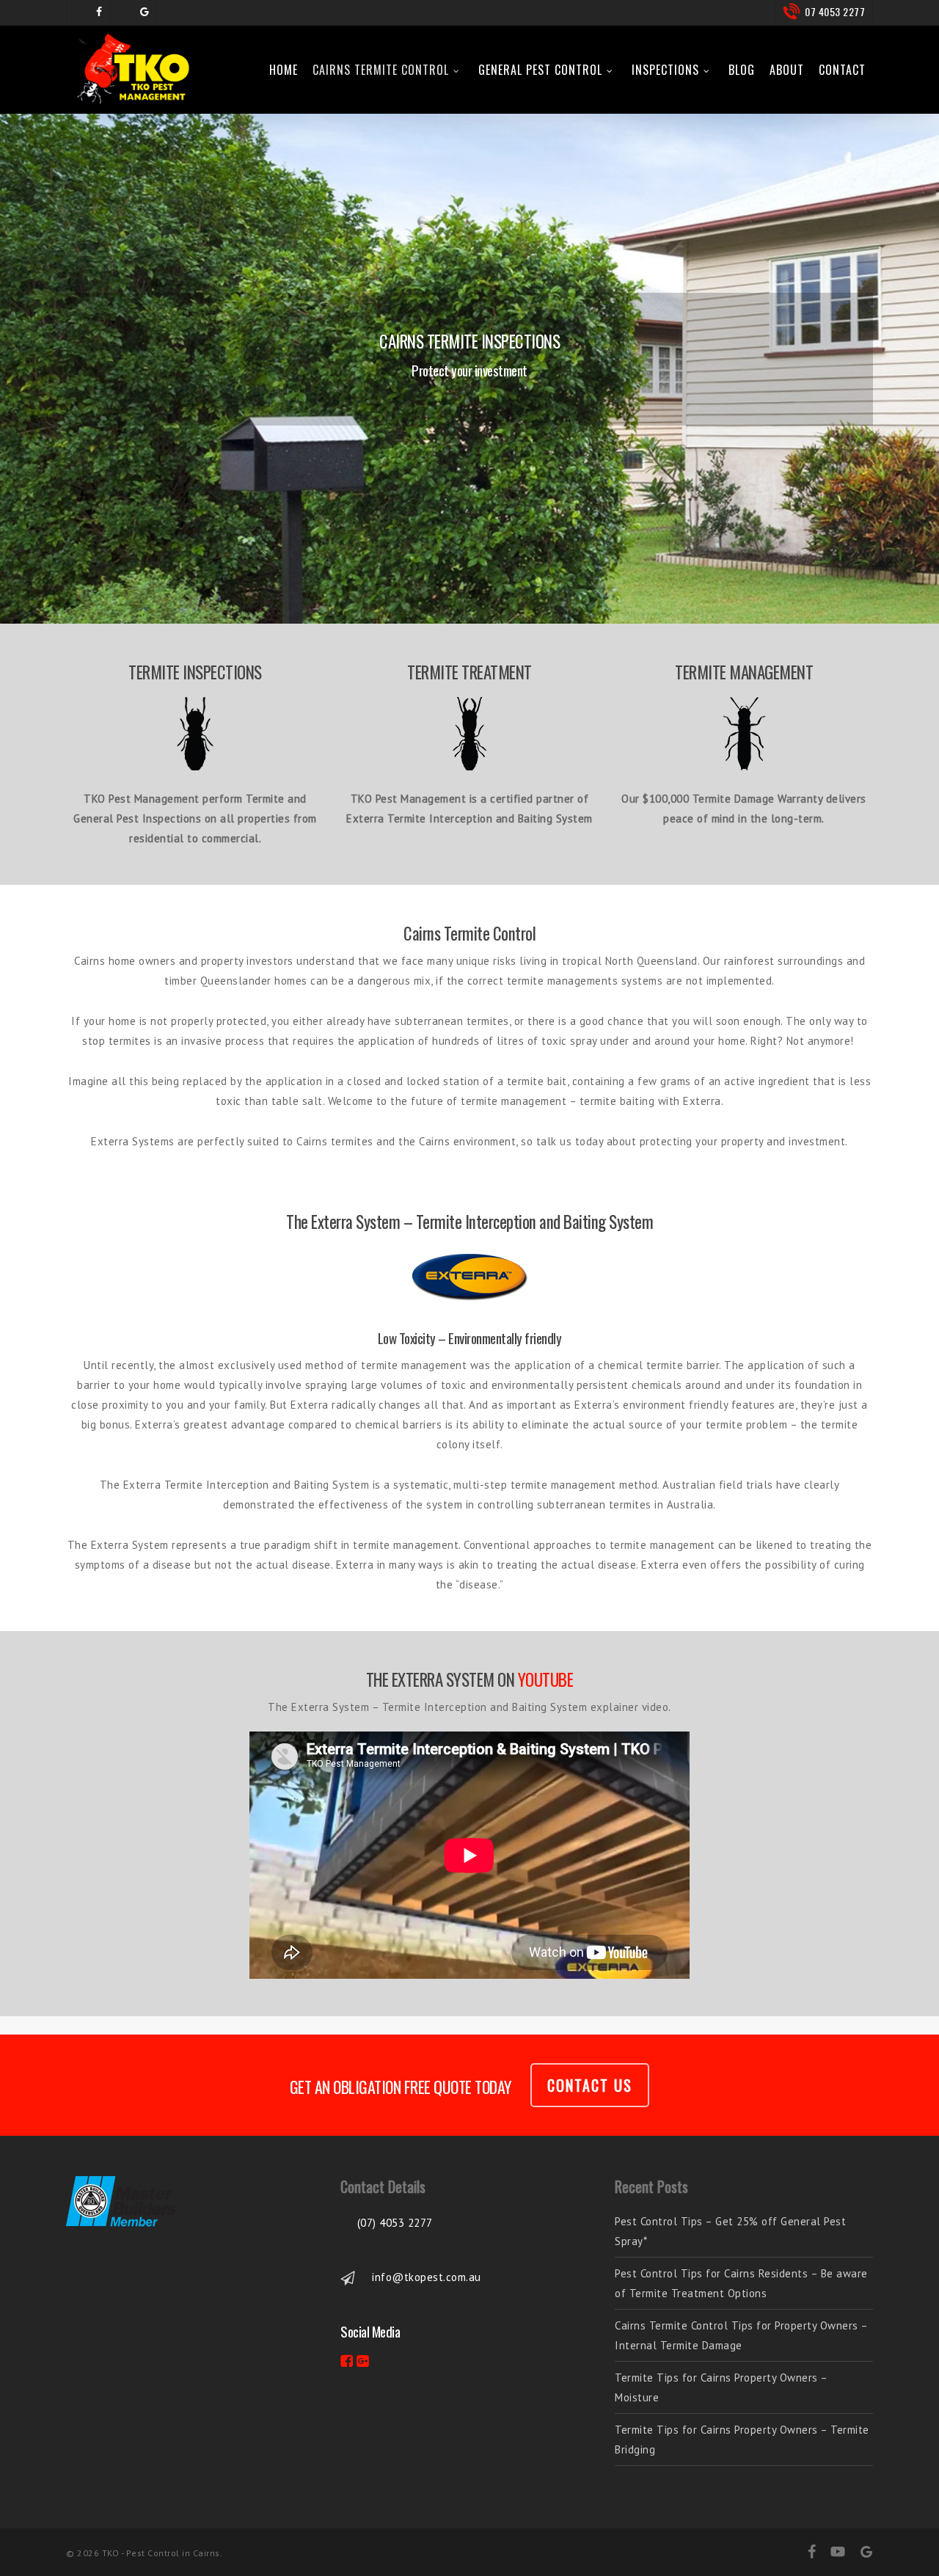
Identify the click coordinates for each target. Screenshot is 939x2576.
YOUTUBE (546, 1679)
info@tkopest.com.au (427, 2277)
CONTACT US (590, 2085)
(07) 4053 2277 (395, 2223)
